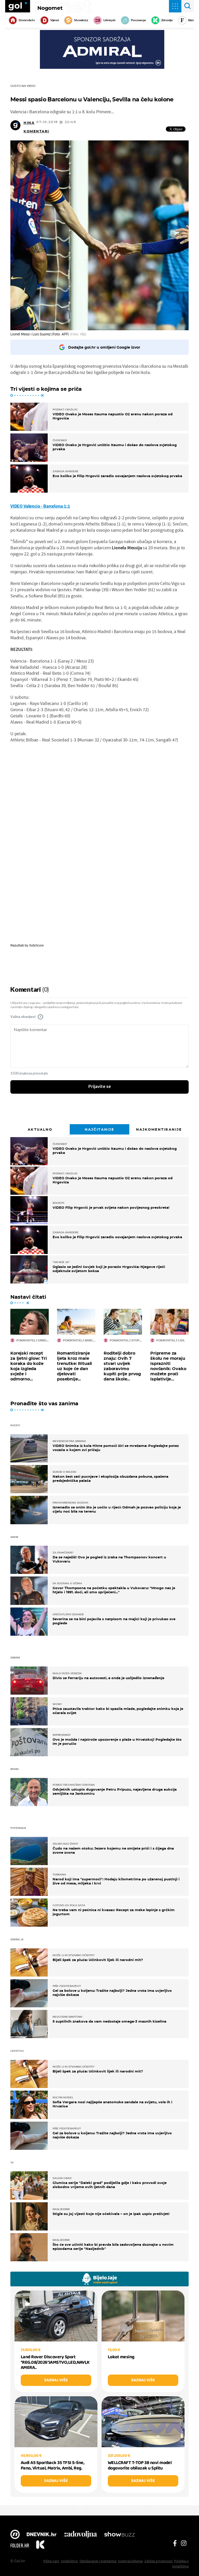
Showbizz (81, 20)
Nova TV (15, 2535)
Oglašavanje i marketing (98, 2561)
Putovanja (138, 20)
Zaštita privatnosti (158, 2561)
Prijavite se (100, 1087)
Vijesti (55, 20)
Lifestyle (109, 20)
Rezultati (17, 945)
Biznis (192, 20)
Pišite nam (51, 2561)
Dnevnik (42, 2535)
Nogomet (50, 8)
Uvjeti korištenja (130, 2561)
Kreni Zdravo (40, 2545)
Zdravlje (167, 20)
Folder (20, 2545)
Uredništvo (69, 2561)
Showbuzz (119, 2535)
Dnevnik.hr (27, 20)
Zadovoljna (80, 2535)
